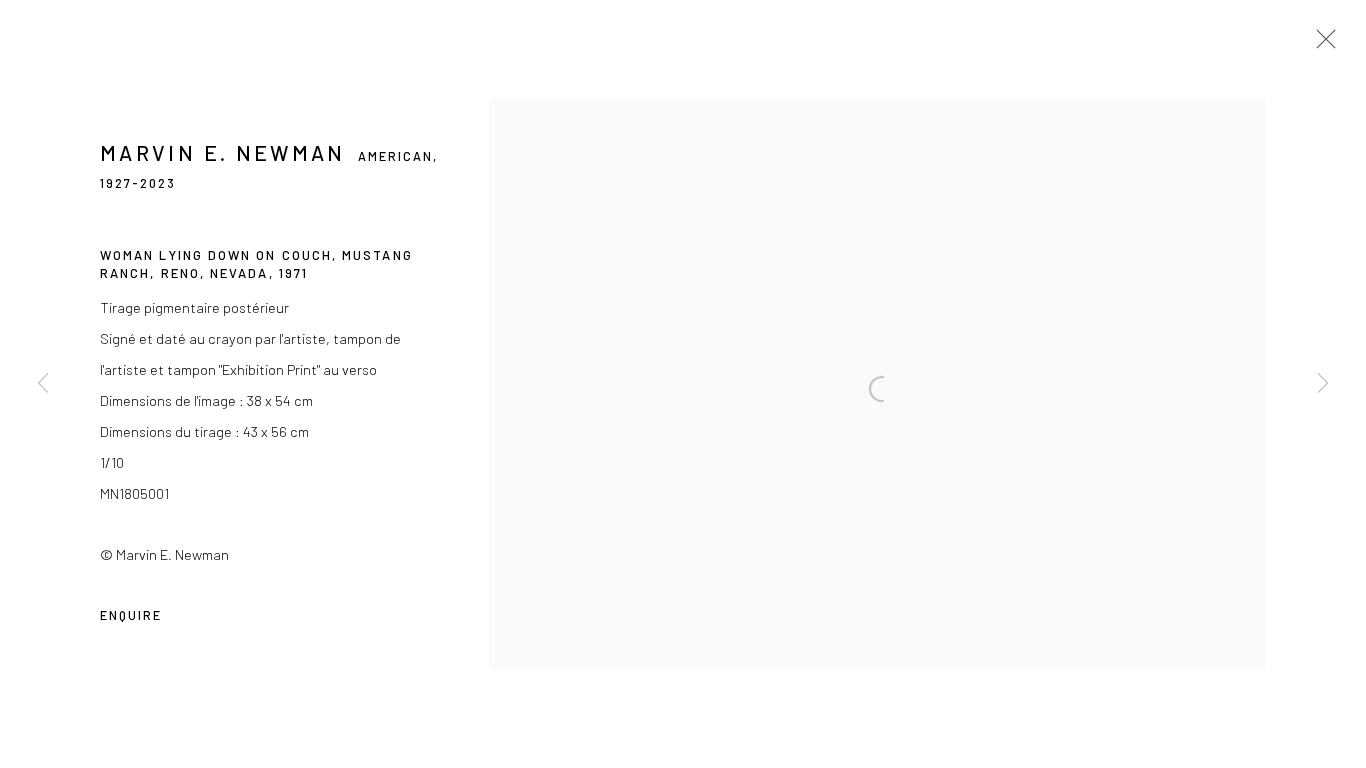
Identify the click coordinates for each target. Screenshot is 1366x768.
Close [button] (1321, 45)
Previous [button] (43, 384)
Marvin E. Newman (223, 152)
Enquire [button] (131, 615)
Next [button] (1323, 384)
